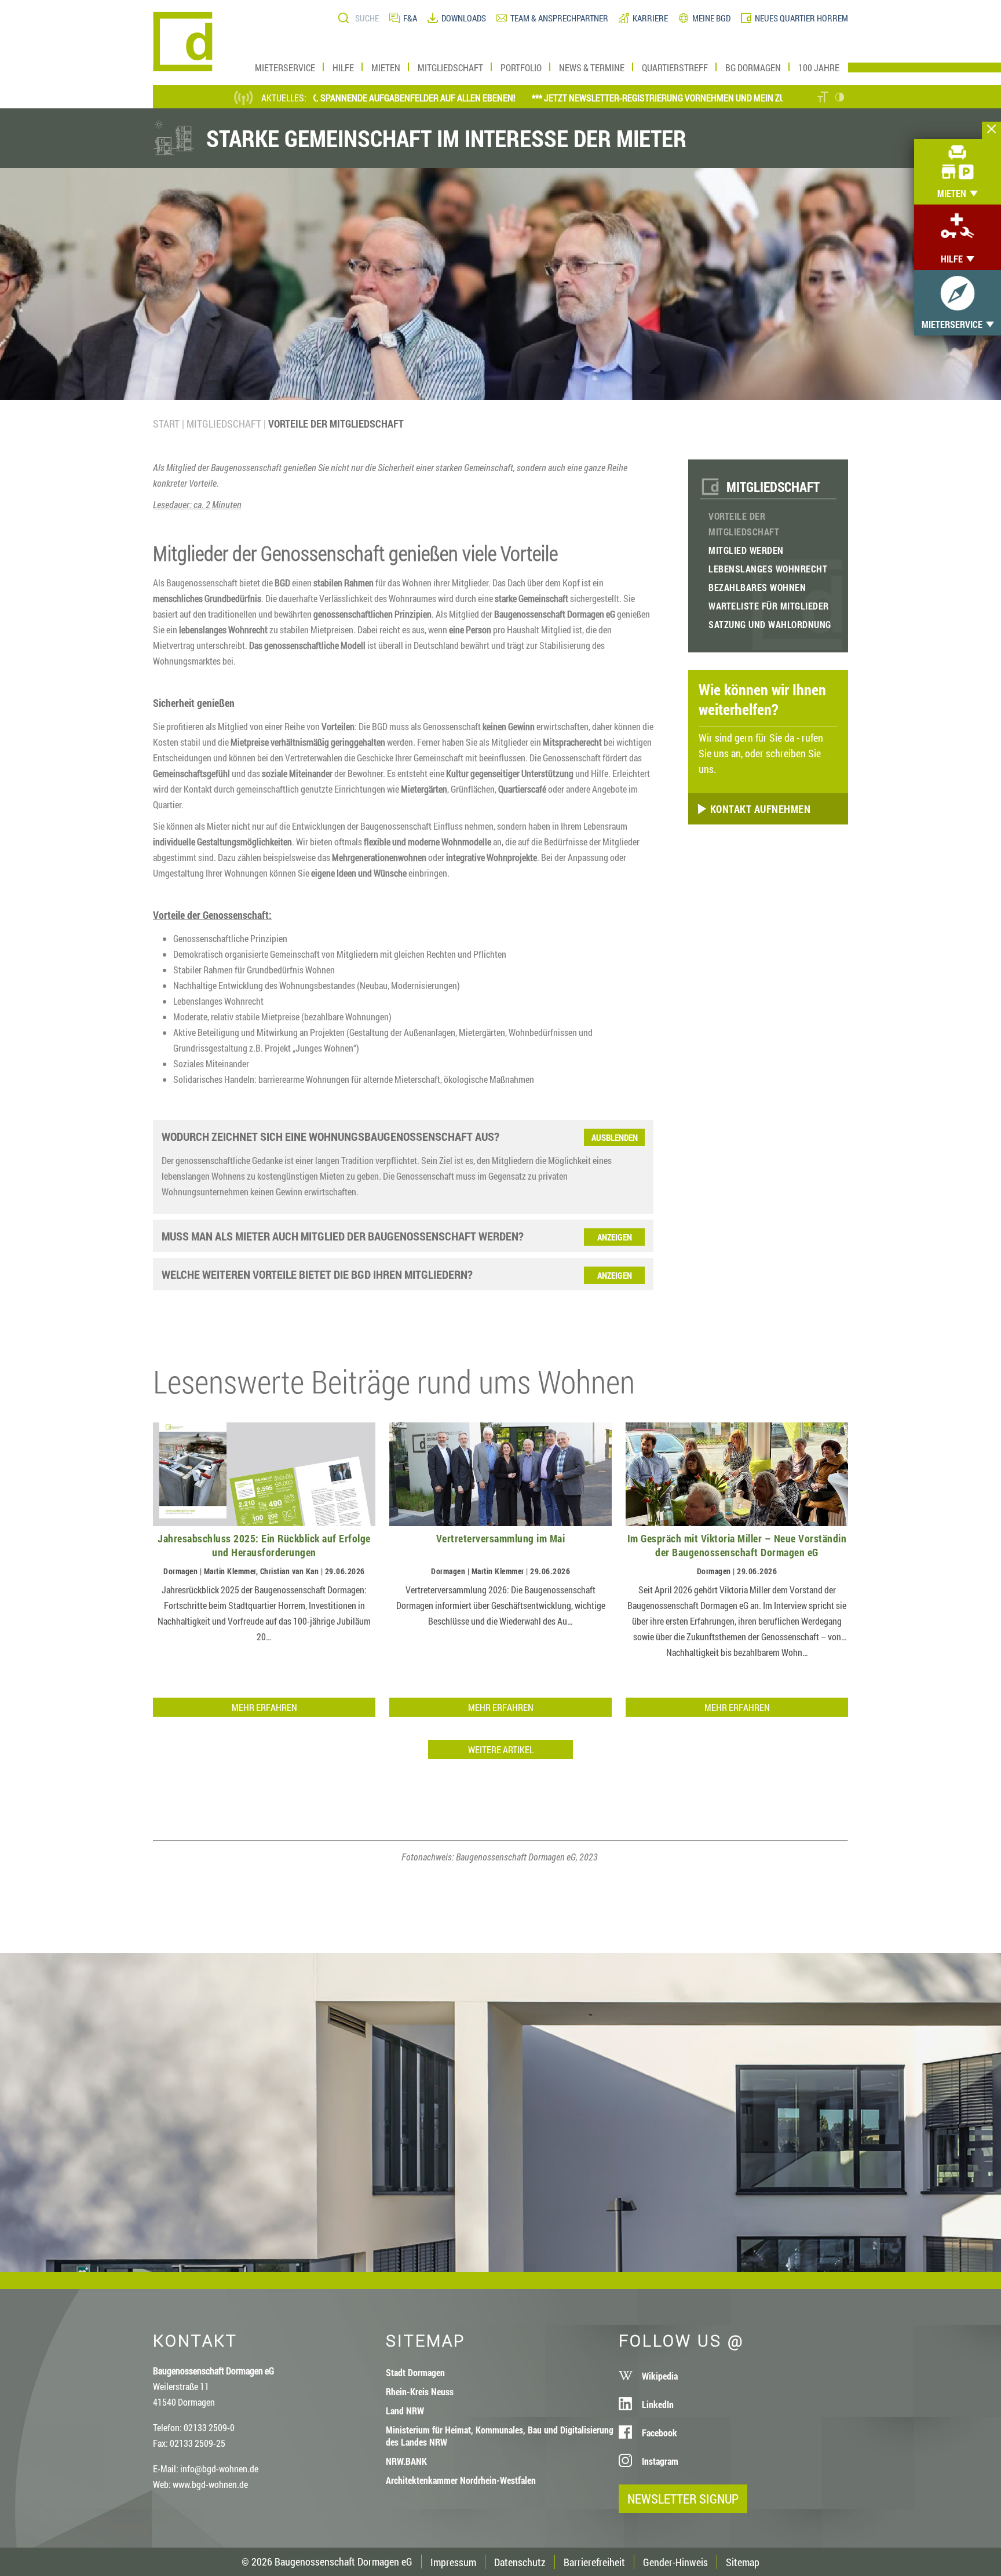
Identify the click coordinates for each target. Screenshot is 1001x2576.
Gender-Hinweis (675, 2562)
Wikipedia (660, 2376)
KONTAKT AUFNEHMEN (759, 809)
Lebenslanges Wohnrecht (768, 569)
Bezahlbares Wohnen (757, 587)
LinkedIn (658, 2404)
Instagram (660, 2461)
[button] (823, 98)
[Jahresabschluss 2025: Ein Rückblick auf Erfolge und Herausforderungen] (264, 1475)
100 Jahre (819, 67)
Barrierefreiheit (594, 2562)
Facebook (660, 2433)
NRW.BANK (406, 2461)
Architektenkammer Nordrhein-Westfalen (461, 2480)
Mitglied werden (746, 550)
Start (166, 424)
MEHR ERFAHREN (264, 1707)
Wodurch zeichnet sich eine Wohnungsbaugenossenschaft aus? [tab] (330, 1136)
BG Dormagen (753, 67)
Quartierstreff (675, 67)
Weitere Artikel (501, 1749)
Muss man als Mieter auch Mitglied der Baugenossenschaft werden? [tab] (343, 1236)
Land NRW (405, 2411)
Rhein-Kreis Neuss (420, 2391)
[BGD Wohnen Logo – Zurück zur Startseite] (183, 67)
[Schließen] (991, 130)
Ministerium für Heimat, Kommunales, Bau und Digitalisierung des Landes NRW (500, 2436)
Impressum (453, 2562)
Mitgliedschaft (450, 67)
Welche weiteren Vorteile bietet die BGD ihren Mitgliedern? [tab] (317, 1274)
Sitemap (743, 2562)
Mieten (386, 67)
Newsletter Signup (683, 2499)
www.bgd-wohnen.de (210, 2484)
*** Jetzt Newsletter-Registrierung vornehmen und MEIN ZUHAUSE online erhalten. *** (649, 98)
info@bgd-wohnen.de (219, 2469)
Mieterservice (285, 67)
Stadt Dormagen (415, 2372)
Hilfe (343, 67)
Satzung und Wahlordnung (770, 624)
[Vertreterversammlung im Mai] (500, 1475)
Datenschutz (520, 2562)
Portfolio (521, 67)
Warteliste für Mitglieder (769, 606)
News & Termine (592, 67)
